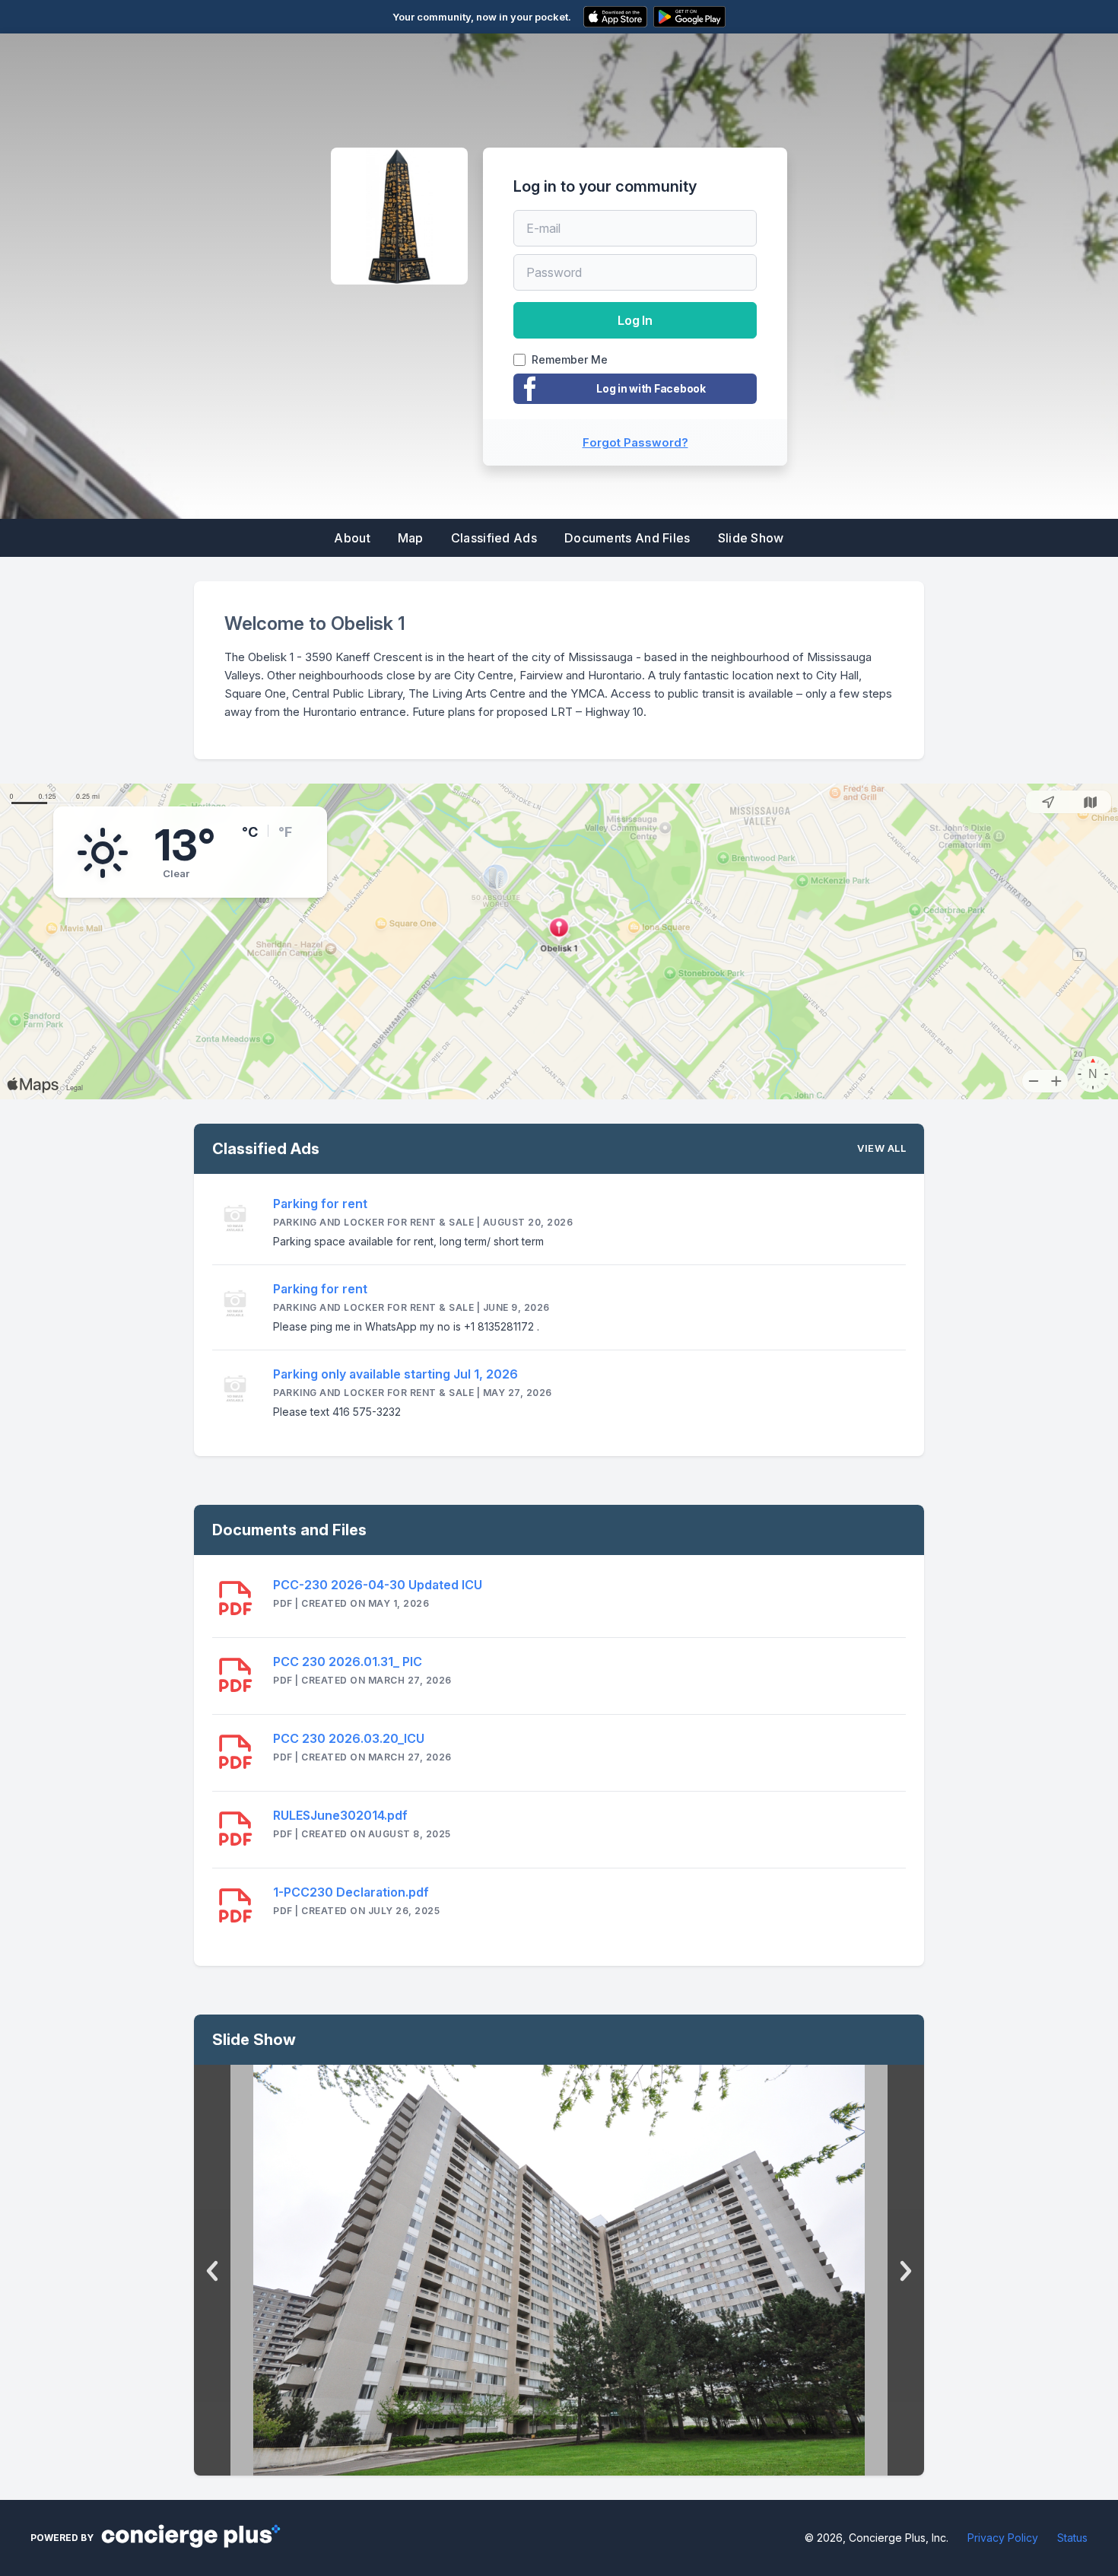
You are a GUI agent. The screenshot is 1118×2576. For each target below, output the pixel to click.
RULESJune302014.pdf (340, 1815)
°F (285, 832)
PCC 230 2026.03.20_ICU (349, 1738)
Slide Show (751, 538)
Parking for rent (320, 1204)
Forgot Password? (635, 442)
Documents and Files (627, 538)
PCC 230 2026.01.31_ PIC (348, 1662)
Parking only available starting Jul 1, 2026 (395, 1374)
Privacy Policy (1003, 2538)
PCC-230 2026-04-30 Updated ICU (378, 1585)
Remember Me (570, 360)
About (352, 538)
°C (250, 832)
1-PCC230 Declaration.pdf (351, 1892)
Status (1072, 2538)
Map (411, 538)
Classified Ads (494, 538)
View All (881, 1148)
